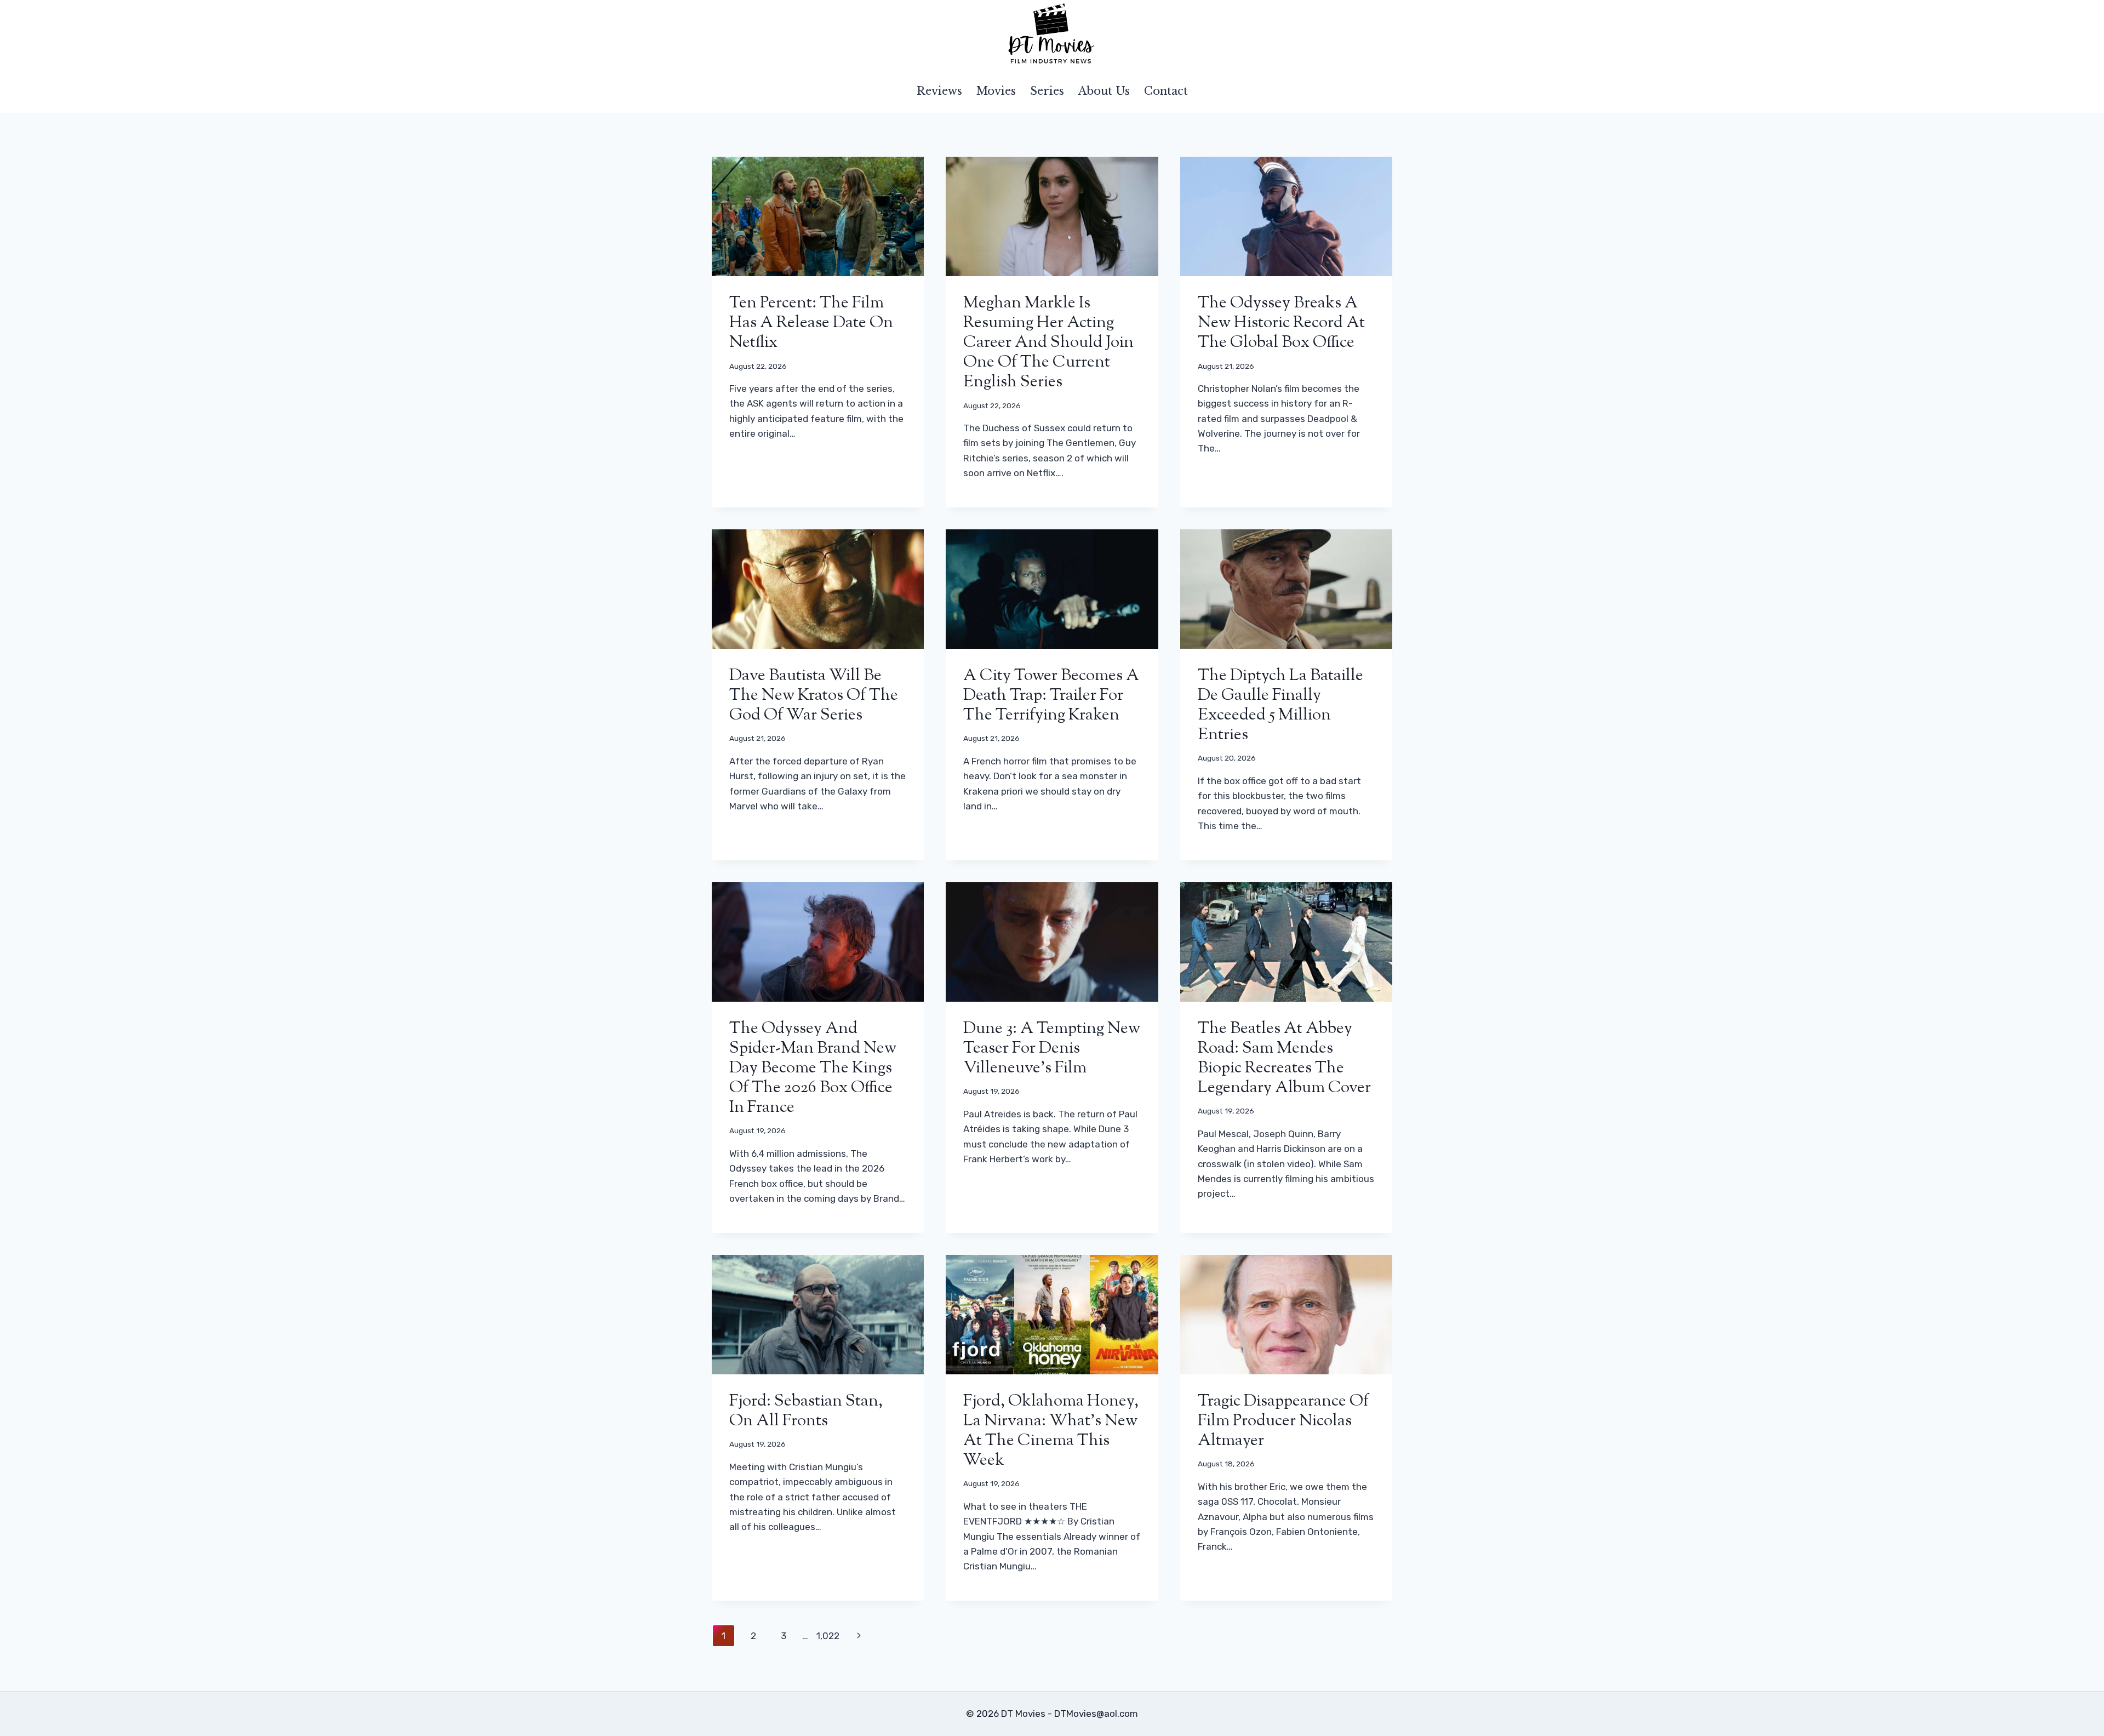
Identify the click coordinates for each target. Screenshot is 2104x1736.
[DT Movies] (1052, 35)
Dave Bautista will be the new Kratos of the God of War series (814, 696)
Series (1047, 91)
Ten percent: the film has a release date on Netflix (811, 323)
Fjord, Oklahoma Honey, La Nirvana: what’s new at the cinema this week (1051, 1431)
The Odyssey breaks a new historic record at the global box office (1281, 323)
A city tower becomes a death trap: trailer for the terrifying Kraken (1051, 696)
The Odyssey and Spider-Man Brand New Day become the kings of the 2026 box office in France (813, 1068)
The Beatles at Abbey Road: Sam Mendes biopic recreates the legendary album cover (1284, 1058)
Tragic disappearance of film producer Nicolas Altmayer (1283, 1421)
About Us (1104, 91)
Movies (996, 91)
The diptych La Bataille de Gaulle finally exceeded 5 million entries (1280, 706)
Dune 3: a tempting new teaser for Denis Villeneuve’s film (1052, 1049)
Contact (1166, 91)
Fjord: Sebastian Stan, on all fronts (806, 1411)
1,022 (828, 1636)
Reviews (939, 91)
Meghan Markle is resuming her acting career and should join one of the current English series (1048, 343)
